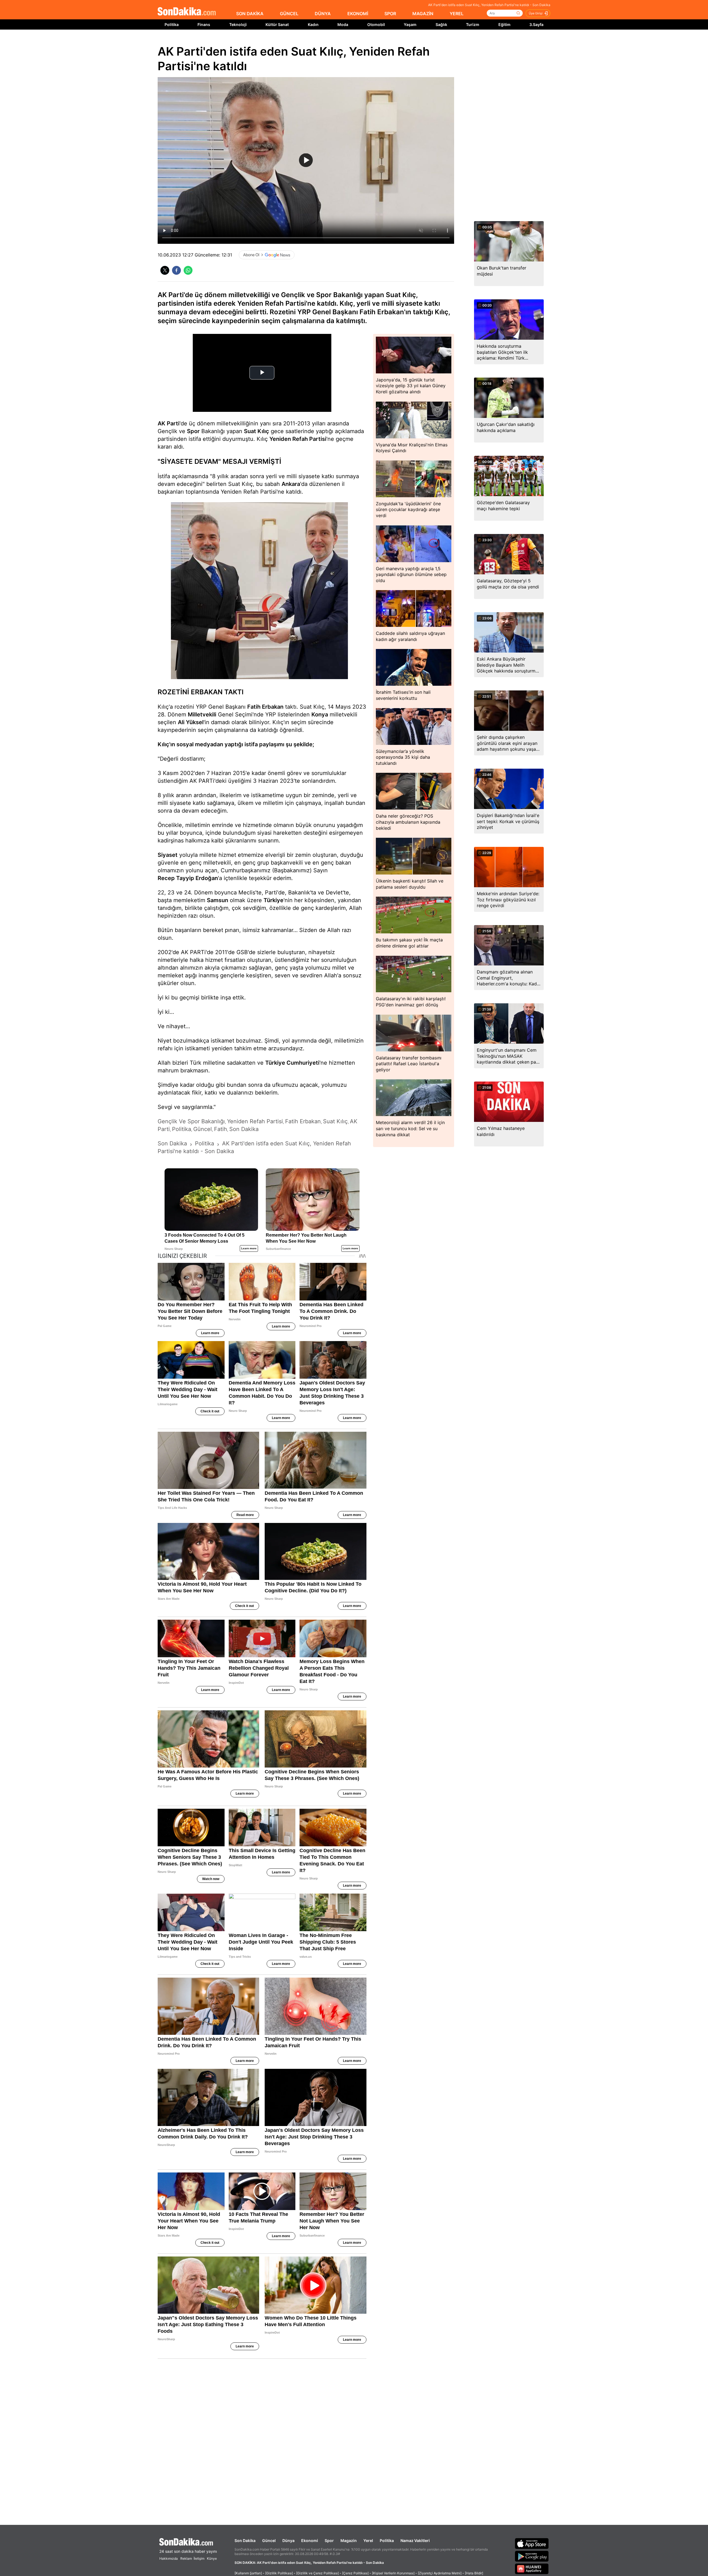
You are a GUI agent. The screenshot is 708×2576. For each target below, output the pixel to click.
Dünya (288, 2540)
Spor (193, 431)
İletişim (199, 2558)
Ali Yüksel (191, 722)
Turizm (473, 24)
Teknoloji (238, 24)
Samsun (218, 900)
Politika (172, 24)
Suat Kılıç (257, 431)
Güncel (269, 2540)
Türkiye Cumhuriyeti (292, 1063)
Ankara (291, 484)
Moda (343, 24)
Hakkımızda (169, 2558)
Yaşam (410, 24)
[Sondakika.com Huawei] (532, 2569)
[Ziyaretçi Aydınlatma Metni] (440, 2573)
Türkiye (274, 900)
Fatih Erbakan (265, 707)
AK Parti (169, 423)
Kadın (313, 24)
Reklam (186, 2558)
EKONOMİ (358, 14)
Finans (204, 24)
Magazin (349, 2540)
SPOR (390, 14)
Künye (212, 2558)
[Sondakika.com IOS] (532, 2543)
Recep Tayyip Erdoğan (188, 878)
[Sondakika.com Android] (532, 2556)
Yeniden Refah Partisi (298, 439)
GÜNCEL (289, 14)
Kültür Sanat (277, 24)
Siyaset (168, 855)
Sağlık (441, 24)
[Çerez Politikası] (355, 2573)
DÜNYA (323, 14)
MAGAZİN (423, 14)
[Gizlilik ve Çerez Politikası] (317, 2573)
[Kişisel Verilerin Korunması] (393, 2573)
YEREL (457, 14)
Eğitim (504, 24)
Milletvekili (202, 714)
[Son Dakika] (187, 12)
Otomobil (376, 24)
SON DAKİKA (250, 14)
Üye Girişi (536, 13)
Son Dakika (245, 2540)
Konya (320, 714)
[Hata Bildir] (474, 2573)
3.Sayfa (536, 24)
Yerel (368, 2540)
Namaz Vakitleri (415, 2540)
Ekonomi (310, 2540)
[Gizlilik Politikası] (279, 2573)
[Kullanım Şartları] (248, 2573)
